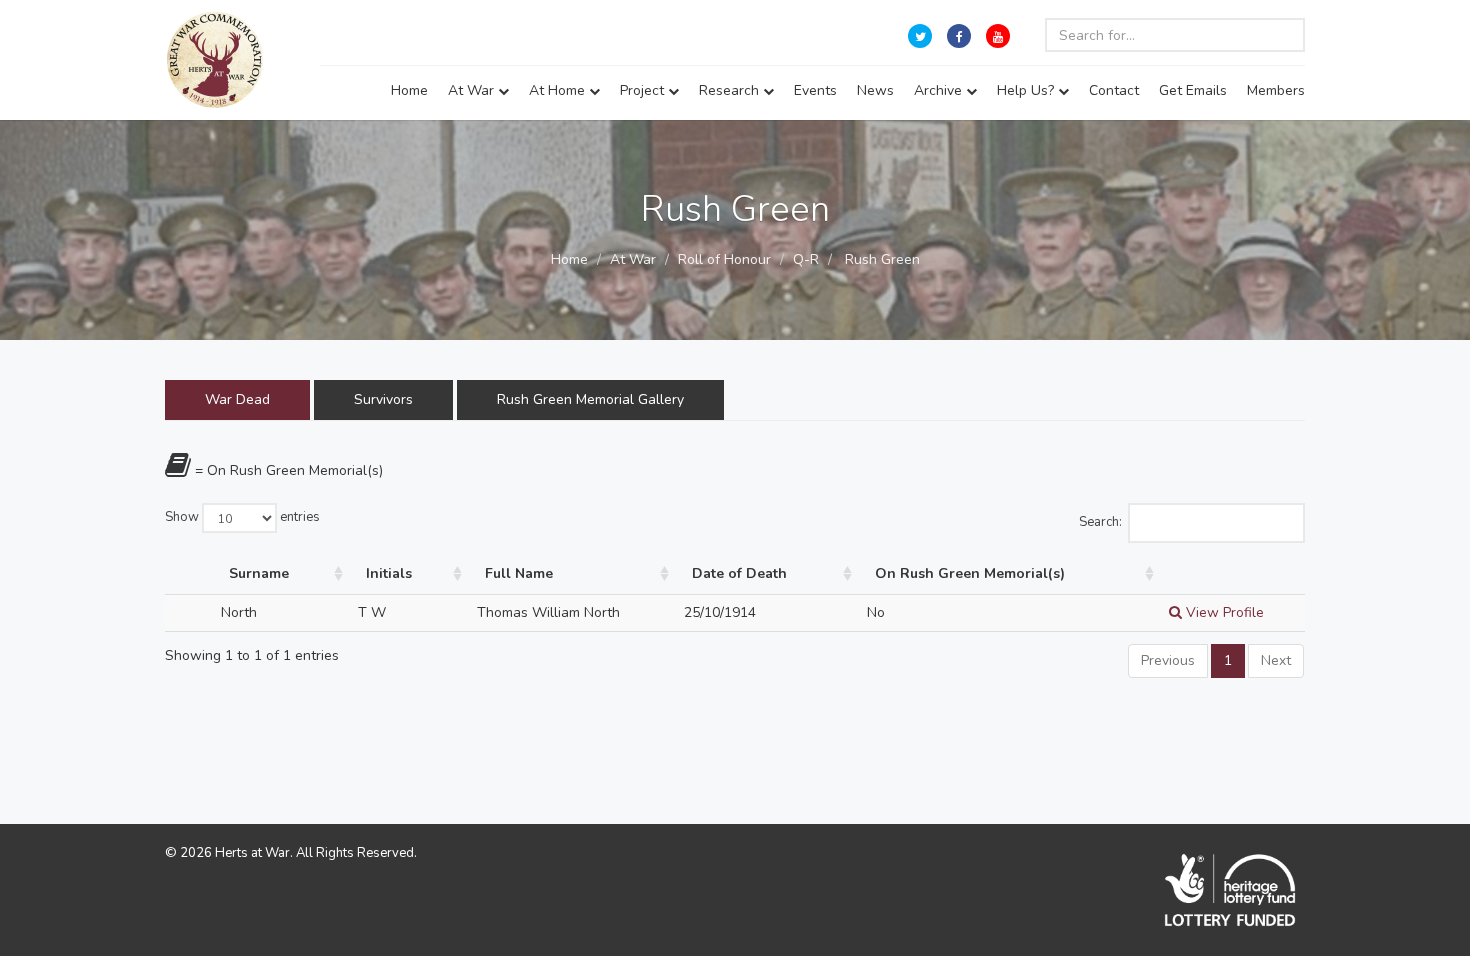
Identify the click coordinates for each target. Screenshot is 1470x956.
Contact (1114, 90)
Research (731, 90)
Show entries (242, 517)
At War (473, 90)
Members (1276, 90)
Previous (1168, 660)
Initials (389, 573)
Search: (1100, 522)
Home (409, 90)
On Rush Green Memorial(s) (970, 573)
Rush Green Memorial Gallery (590, 399)
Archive (940, 90)
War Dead (237, 399)
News (875, 90)
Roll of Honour (724, 259)
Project (644, 90)
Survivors (383, 399)
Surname (259, 573)
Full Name (519, 573)
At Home (559, 90)
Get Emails (1193, 90)
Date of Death (739, 573)
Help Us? (1027, 90)
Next (1276, 660)
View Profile (1223, 612)
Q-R (806, 259)
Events (815, 90)
